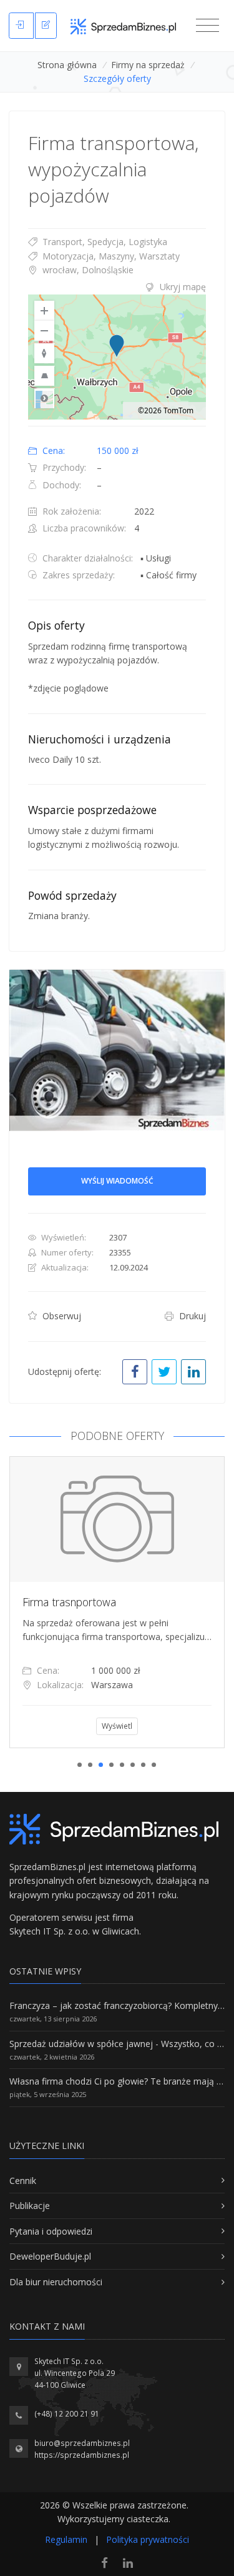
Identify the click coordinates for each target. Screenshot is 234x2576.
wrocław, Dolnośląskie (87, 270)
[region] (117, 357)
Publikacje (30, 2206)
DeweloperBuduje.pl (50, 2256)
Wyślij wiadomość (117, 1181)
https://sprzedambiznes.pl (82, 2455)
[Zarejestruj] (46, 26)
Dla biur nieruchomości (56, 2282)
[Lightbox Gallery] (117, 1051)
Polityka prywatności (148, 2539)
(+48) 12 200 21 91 (67, 2414)
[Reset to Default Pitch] (44, 376)
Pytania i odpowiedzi (51, 2231)
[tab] (117, 287)
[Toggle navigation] (207, 26)
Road (44, 398)
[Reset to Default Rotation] (44, 353)
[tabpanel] (117, 1602)
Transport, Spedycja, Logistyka (104, 242)
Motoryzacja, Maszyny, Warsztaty (110, 256)
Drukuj (191, 1316)
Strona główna (67, 65)
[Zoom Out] (44, 331)
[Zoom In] (44, 311)
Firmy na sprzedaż (148, 65)
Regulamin (66, 2539)
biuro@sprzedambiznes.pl (82, 2443)
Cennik (23, 2181)
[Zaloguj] (21, 26)
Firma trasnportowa (69, 1602)
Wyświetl (117, 1726)
